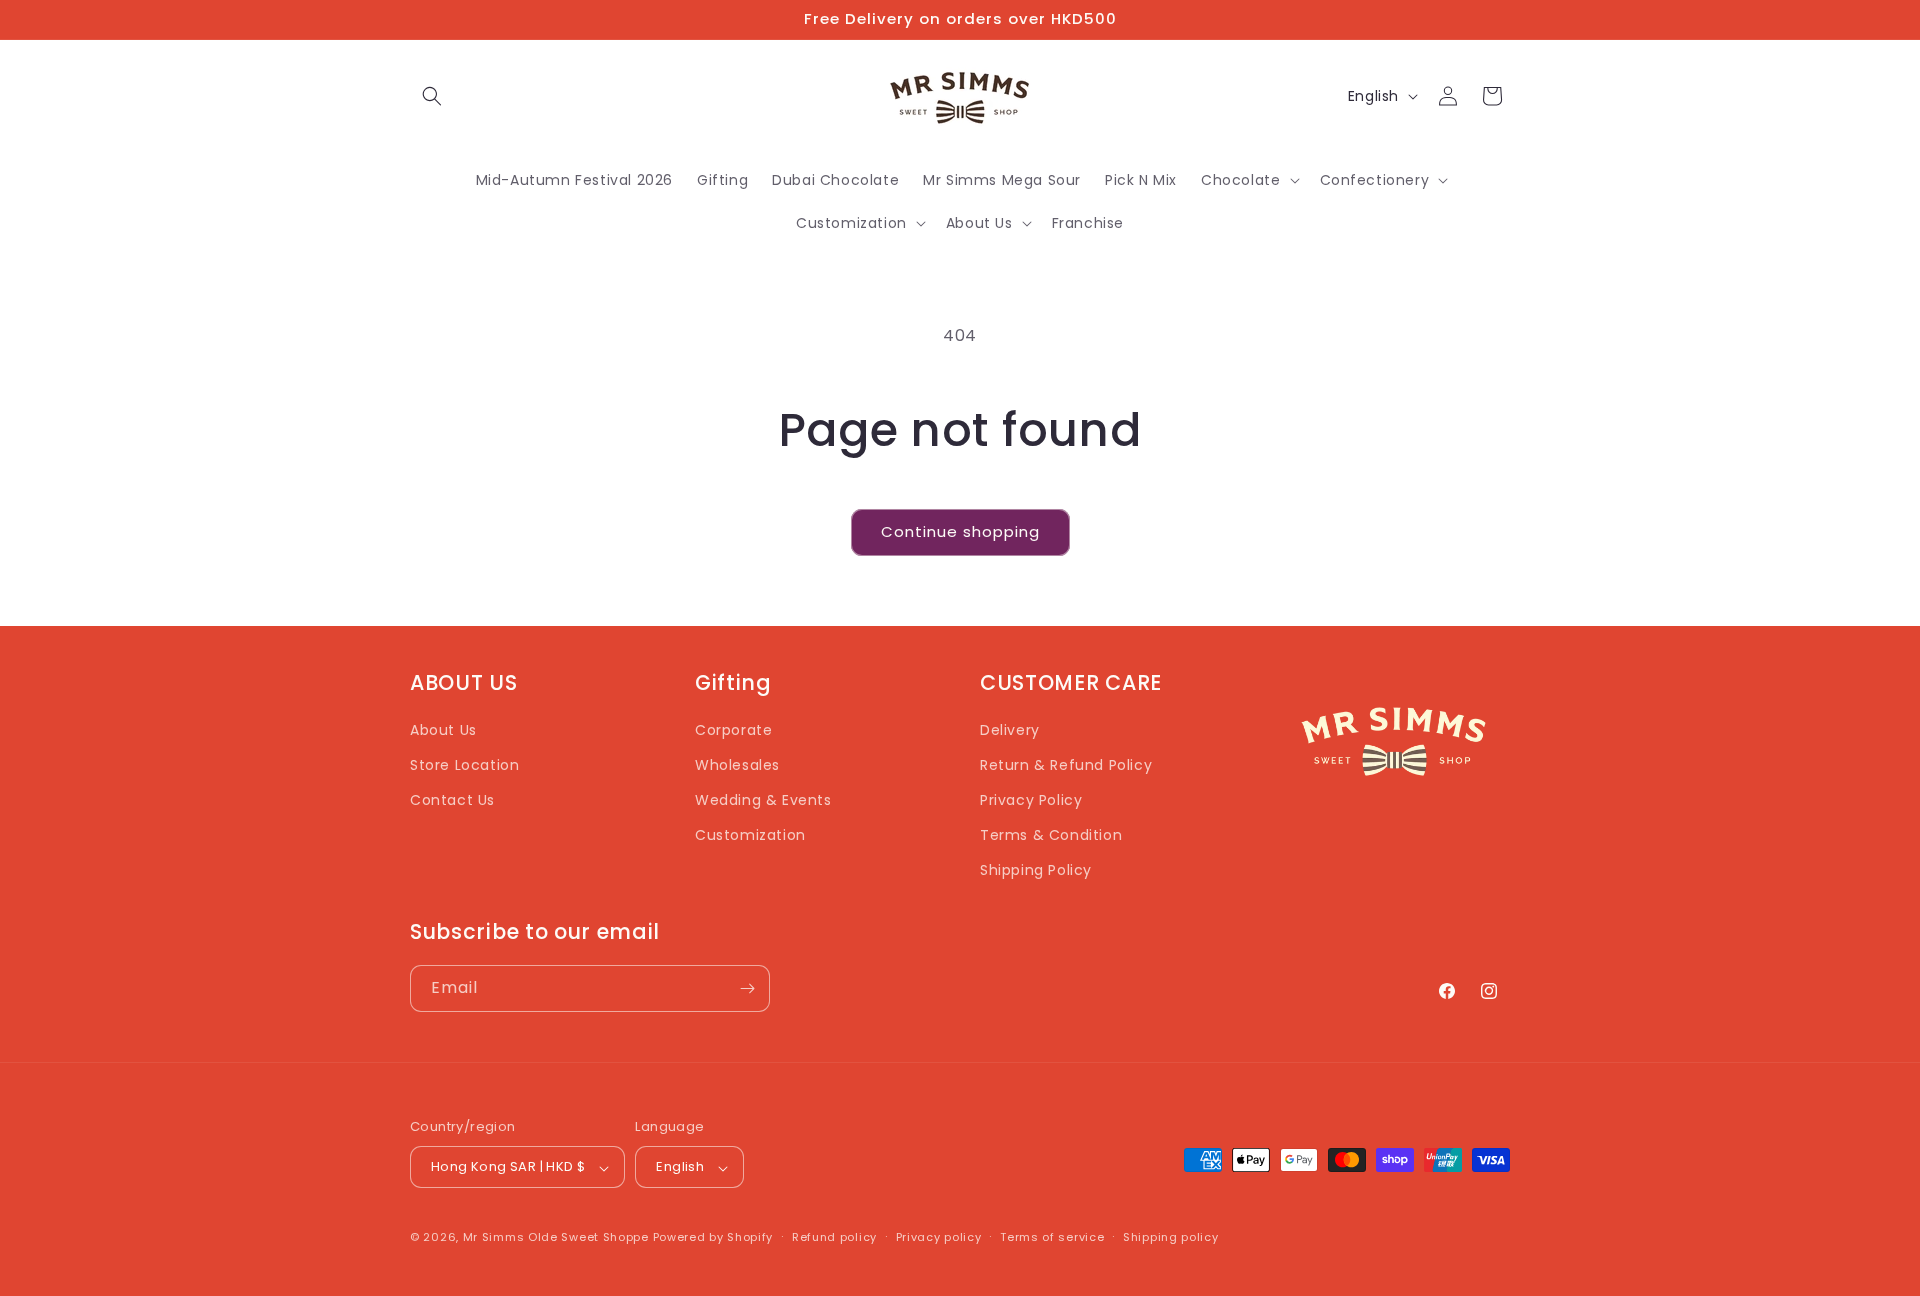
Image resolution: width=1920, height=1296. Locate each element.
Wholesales (737, 765)
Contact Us (452, 800)
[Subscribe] (747, 988)
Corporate (733, 730)
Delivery (1010, 730)
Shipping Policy (1036, 871)
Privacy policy (939, 1237)
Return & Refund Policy (1066, 765)
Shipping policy (1171, 1237)
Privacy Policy (1031, 800)
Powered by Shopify (713, 1238)
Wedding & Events (763, 800)
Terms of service (1052, 1237)
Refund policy (834, 1237)
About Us (443, 730)
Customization (750, 836)
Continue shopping (960, 531)
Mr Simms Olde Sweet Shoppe (556, 1238)
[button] (432, 96)
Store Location (464, 765)
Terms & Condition (1051, 836)
